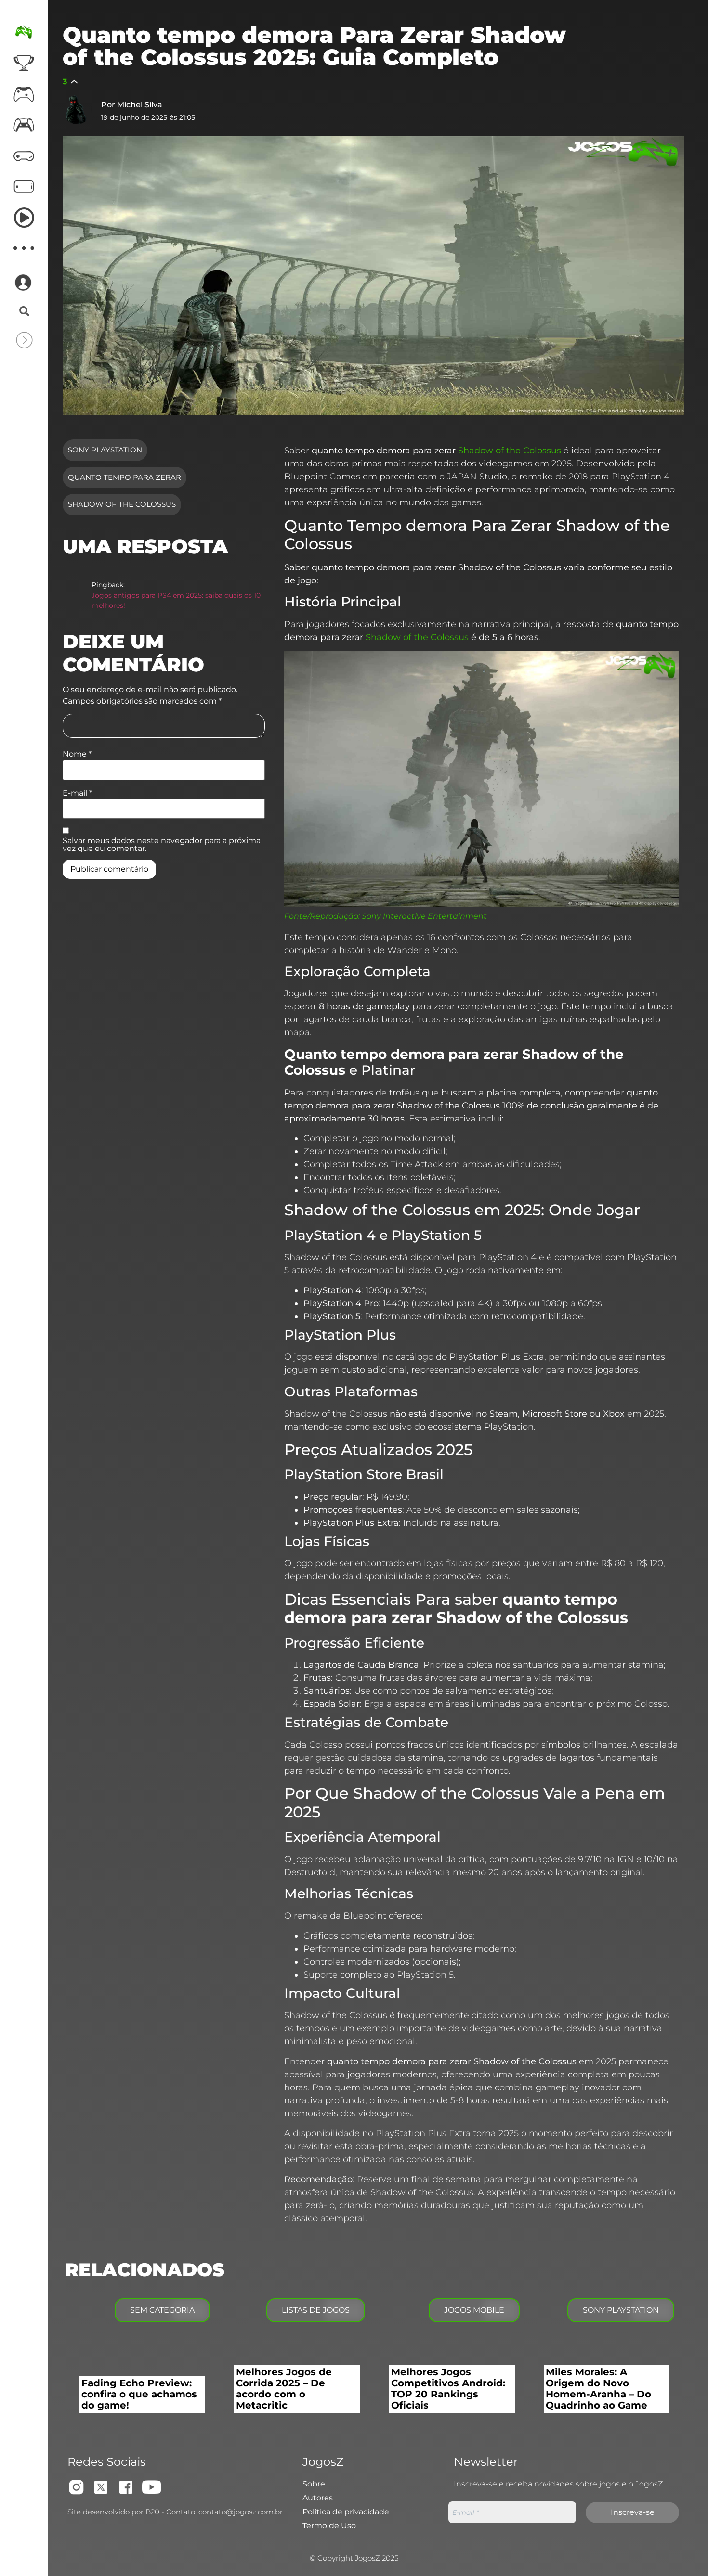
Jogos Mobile (474, 2310)
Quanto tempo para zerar (125, 477)
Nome (77, 754)
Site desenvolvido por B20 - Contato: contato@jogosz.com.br (175, 2512)
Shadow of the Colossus (122, 504)
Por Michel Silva (132, 105)
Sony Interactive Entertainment (424, 916)
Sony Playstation (105, 450)
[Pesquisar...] (24, 312)
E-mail (77, 793)
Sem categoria (162, 2310)
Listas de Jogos (316, 2310)
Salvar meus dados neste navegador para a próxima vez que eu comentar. (162, 845)
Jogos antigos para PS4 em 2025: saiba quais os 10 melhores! (176, 601)
